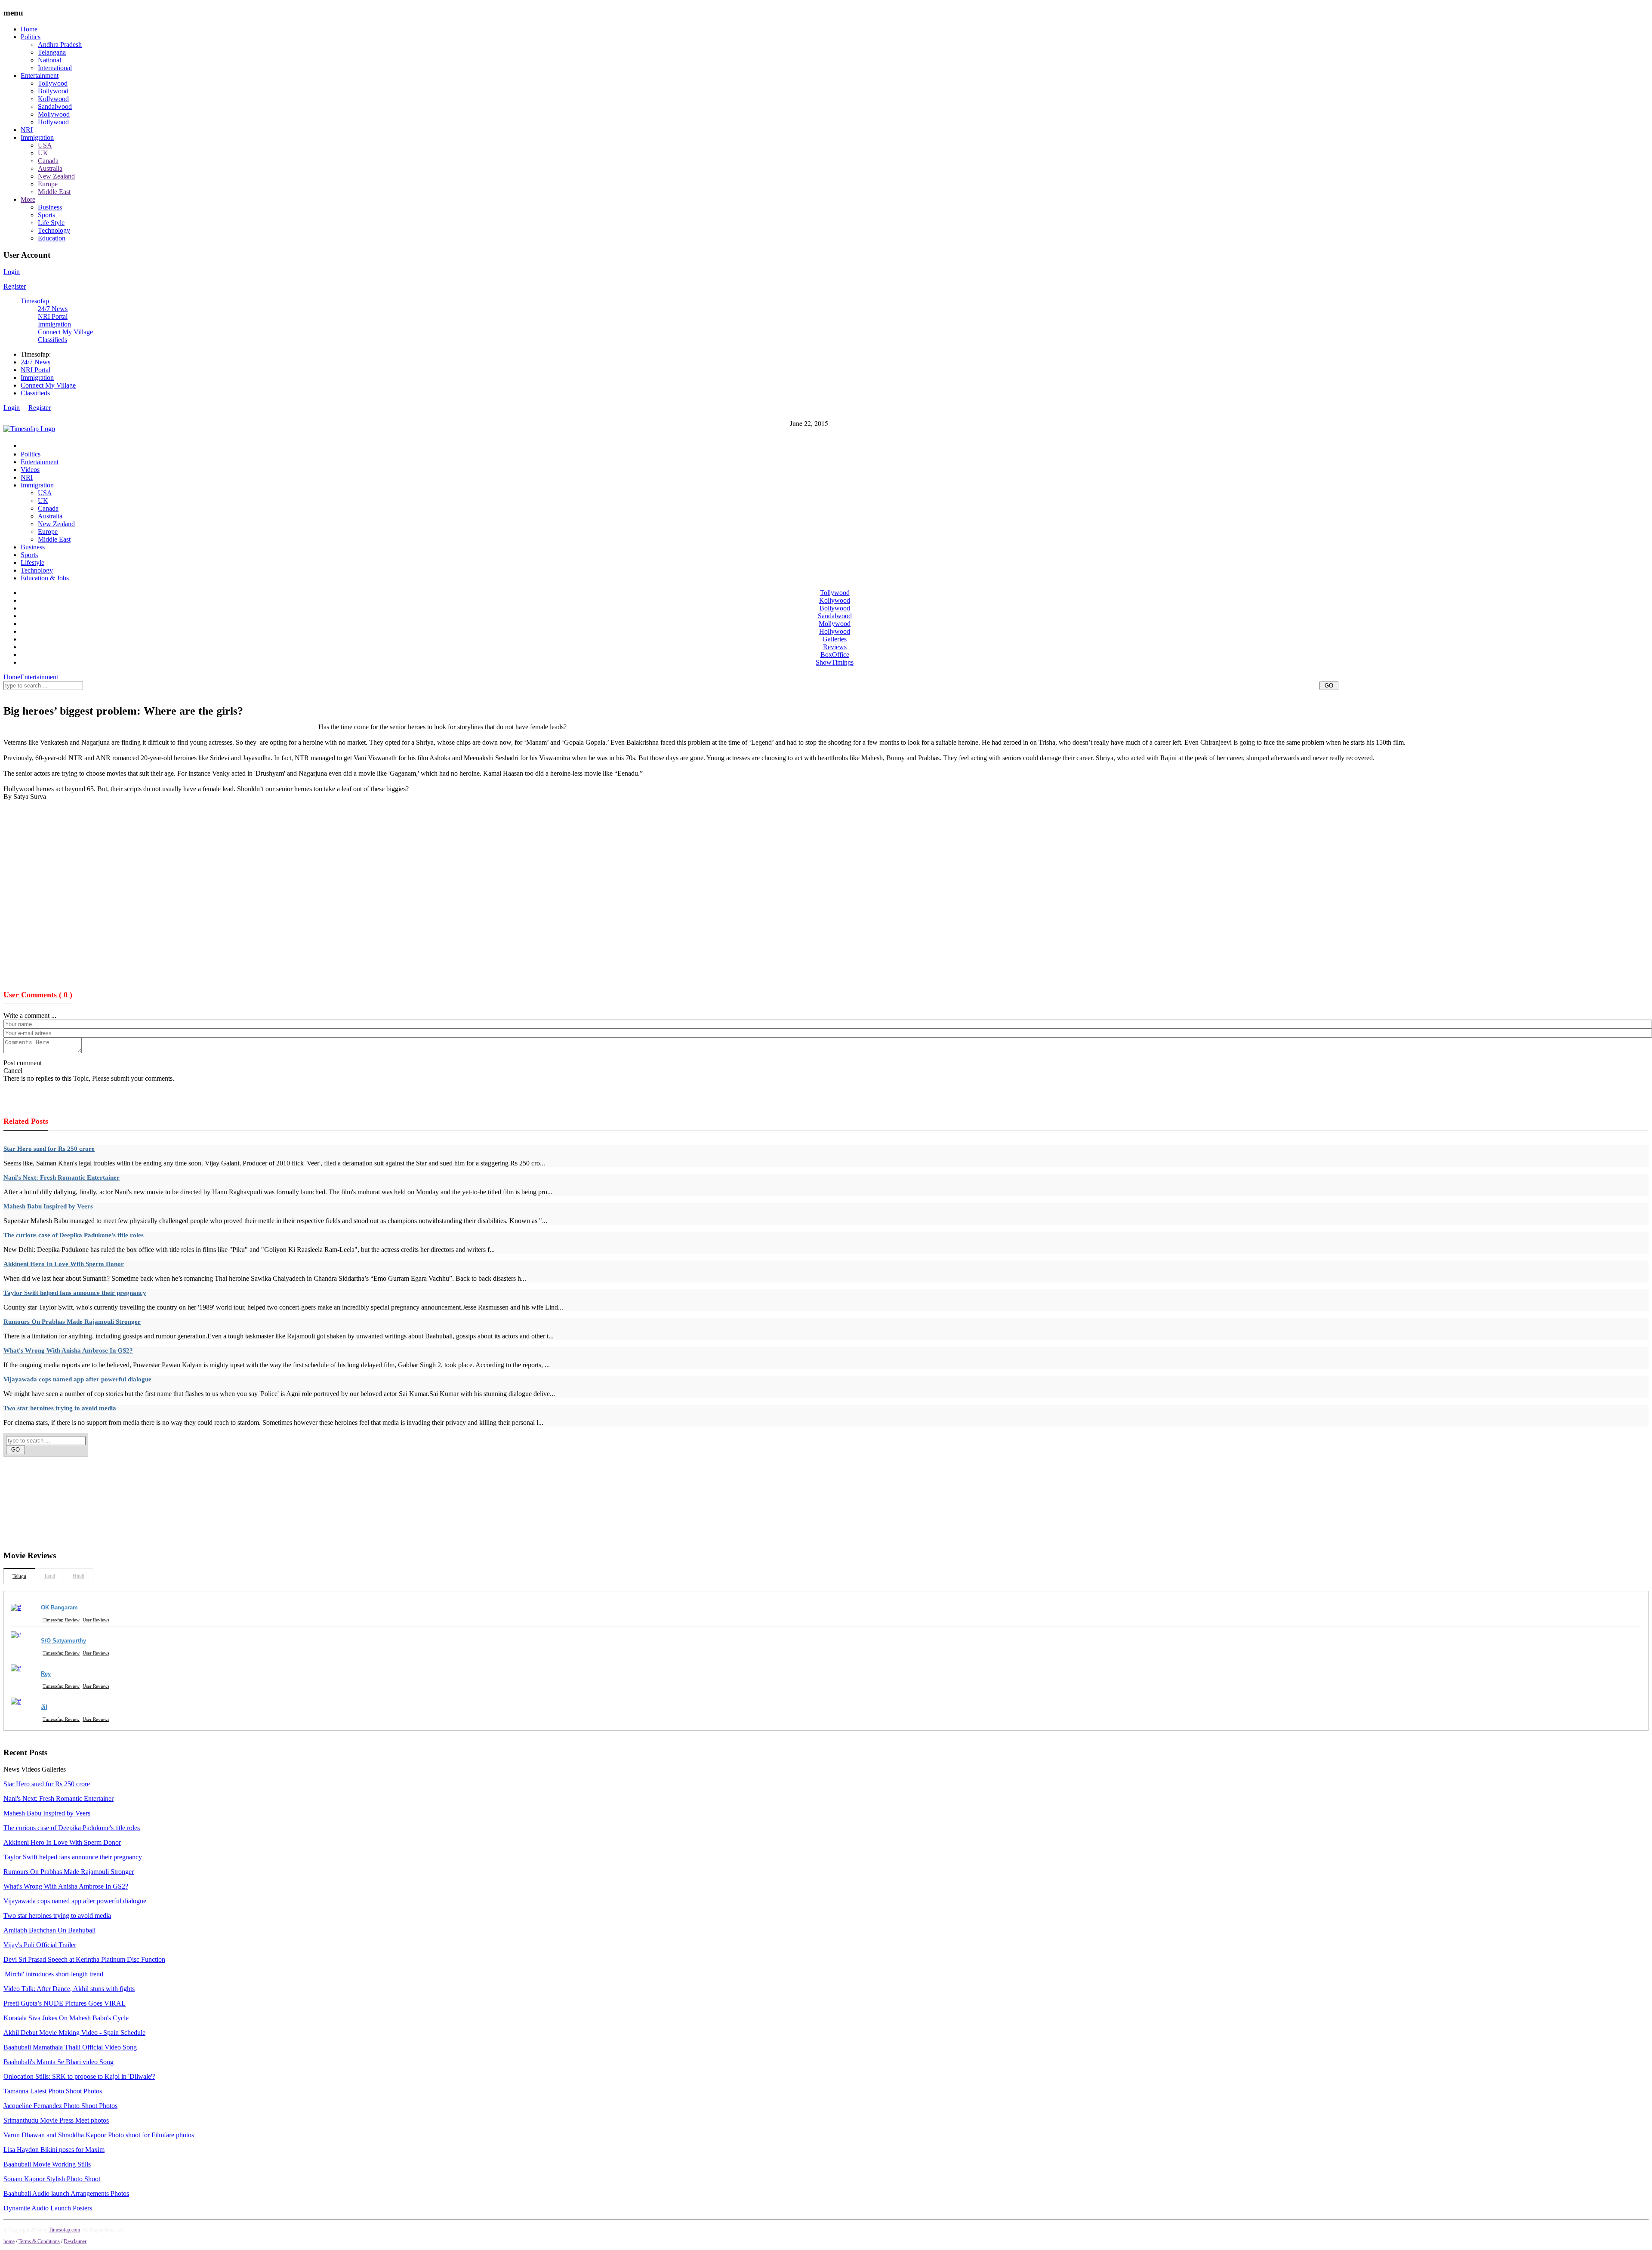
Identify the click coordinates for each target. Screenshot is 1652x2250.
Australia (50, 168)
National (49, 60)
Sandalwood (55, 106)
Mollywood (54, 114)
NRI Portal (53, 316)
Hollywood (53, 122)
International (55, 68)
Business (50, 207)
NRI (27, 130)
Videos (30, 470)
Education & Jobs (45, 578)
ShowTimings (835, 662)
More (28, 199)
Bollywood (53, 91)
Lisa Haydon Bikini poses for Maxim (54, 2150)
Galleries (835, 639)
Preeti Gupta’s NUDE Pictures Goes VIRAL (65, 2003)
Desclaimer (75, 2241)
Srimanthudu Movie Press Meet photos (56, 2120)
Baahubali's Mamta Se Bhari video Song (59, 2062)
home (9, 2241)
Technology (54, 230)
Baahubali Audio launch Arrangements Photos (66, 2193)
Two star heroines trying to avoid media (60, 1408)
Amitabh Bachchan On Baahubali (49, 1930)
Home (29, 29)
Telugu (19, 1576)
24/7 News (53, 309)
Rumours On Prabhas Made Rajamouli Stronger (72, 1322)
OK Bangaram (59, 1607)
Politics (31, 37)
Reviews (835, 647)
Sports (46, 215)
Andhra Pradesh (60, 45)
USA (45, 145)
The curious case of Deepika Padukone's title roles (74, 1235)
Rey (46, 1674)
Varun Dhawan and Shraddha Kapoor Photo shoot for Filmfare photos (99, 2135)
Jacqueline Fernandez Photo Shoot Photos (60, 2106)
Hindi (79, 1576)
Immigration (37, 137)
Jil (44, 1707)
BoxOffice (835, 655)
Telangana (52, 52)
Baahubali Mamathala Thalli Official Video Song (70, 2047)
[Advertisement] (160, 695)
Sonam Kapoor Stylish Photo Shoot (52, 2179)
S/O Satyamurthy (63, 1641)
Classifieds (52, 340)
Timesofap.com (64, 2230)
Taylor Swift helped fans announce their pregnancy (75, 1293)
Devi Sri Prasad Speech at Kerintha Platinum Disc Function (84, 1959)
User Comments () (38, 995)
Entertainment (40, 76)
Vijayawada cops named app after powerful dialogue (77, 1379)
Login (12, 272)
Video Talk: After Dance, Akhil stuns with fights (69, 1989)
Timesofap (35, 301)
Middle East (54, 192)
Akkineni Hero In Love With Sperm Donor (64, 1264)
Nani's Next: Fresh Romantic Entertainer (62, 1177)
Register (15, 286)
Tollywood (53, 83)
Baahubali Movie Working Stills (47, 2164)
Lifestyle (32, 562)
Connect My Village (65, 332)
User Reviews (96, 1620)
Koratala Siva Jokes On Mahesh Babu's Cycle (66, 2018)
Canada (48, 161)
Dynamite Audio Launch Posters (48, 2208)
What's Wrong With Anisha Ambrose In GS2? (68, 1350)
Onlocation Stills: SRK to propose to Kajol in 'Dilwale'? (79, 2076)
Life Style (51, 223)
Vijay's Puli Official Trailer (40, 1945)
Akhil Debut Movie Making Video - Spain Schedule (74, 2033)
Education (52, 238)
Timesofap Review (61, 1620)
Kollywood (53, 99)
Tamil (49, 1576)
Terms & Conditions (39, 2241)
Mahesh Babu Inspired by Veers (48, 1206)
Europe (48, 184)
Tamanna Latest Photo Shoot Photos (53, 2091)
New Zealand (56, 176)
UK (43, 153)
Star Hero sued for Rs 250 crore (49, 1149)
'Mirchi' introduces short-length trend (53, 1974)
